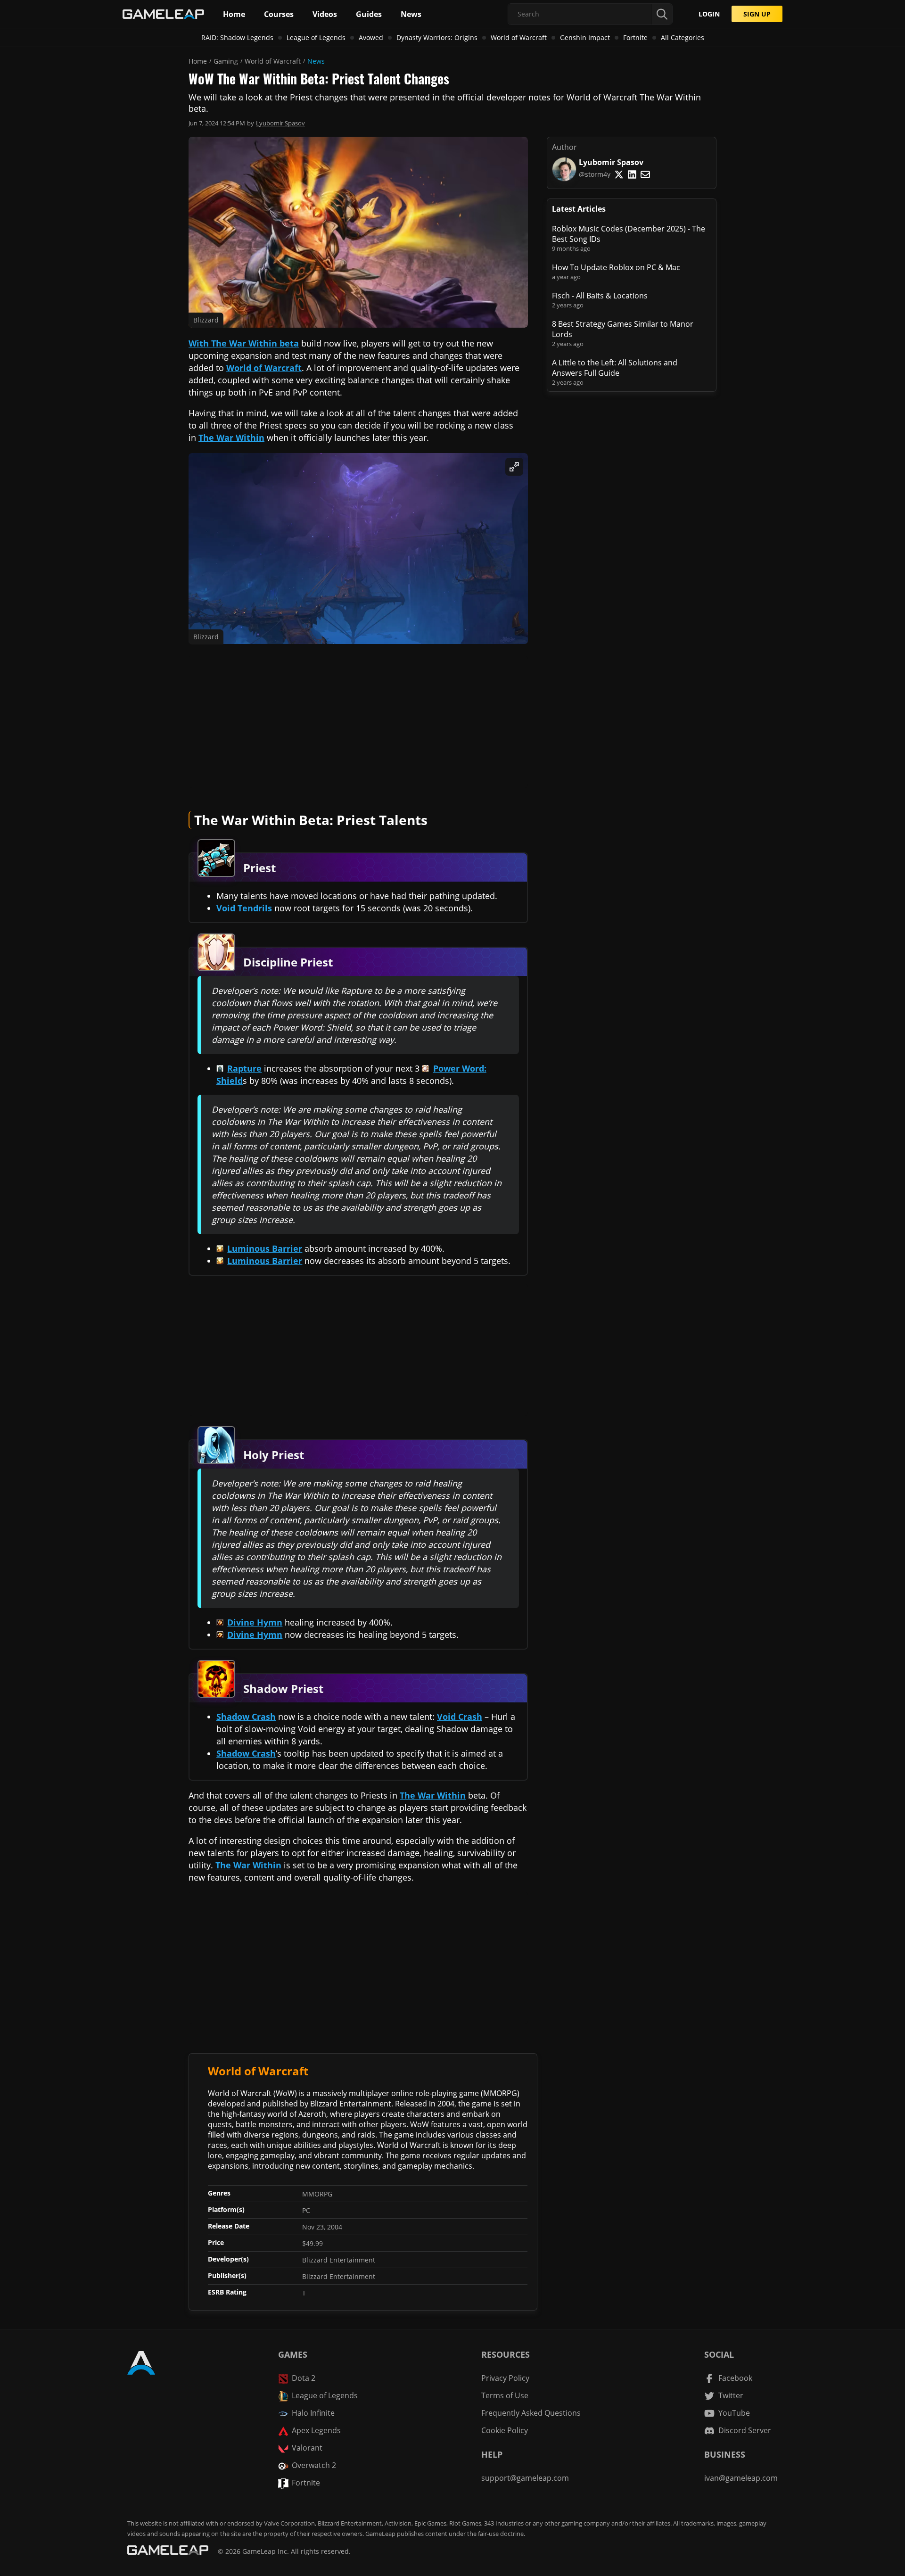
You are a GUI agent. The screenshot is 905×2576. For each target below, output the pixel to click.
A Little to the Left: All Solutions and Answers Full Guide (615, 368)
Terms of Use (505, 2395)
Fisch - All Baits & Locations (600, 296)
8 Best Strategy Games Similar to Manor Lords (623, 329)
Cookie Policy (505, 2430)
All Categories (683, 37)
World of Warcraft (519, 37)
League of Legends (316, 37)
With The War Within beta (244, 343)
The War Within (231, 438)
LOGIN (709, 14)
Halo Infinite (313, 2413)
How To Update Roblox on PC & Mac (616, 267)
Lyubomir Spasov (280, 123)
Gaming (226, 61)
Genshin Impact (585, 37)
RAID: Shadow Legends (237, 37)
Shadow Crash (246, 1717)
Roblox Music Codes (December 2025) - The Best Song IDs (629, 234)
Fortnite (635, 37)
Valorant (307, 2448)
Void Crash (460, 1717)
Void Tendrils (244, 908)
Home (198, 61)
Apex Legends (316, 2430)
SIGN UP (757, 14)
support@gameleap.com (525, 2478)
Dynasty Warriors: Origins (437, 37)
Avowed (371, 37)
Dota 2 (304, 2378)
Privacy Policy (505, 2378)
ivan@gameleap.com (741, 2478)
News (316, 61)
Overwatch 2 (314, 2465)
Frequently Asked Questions (531, 2413)
